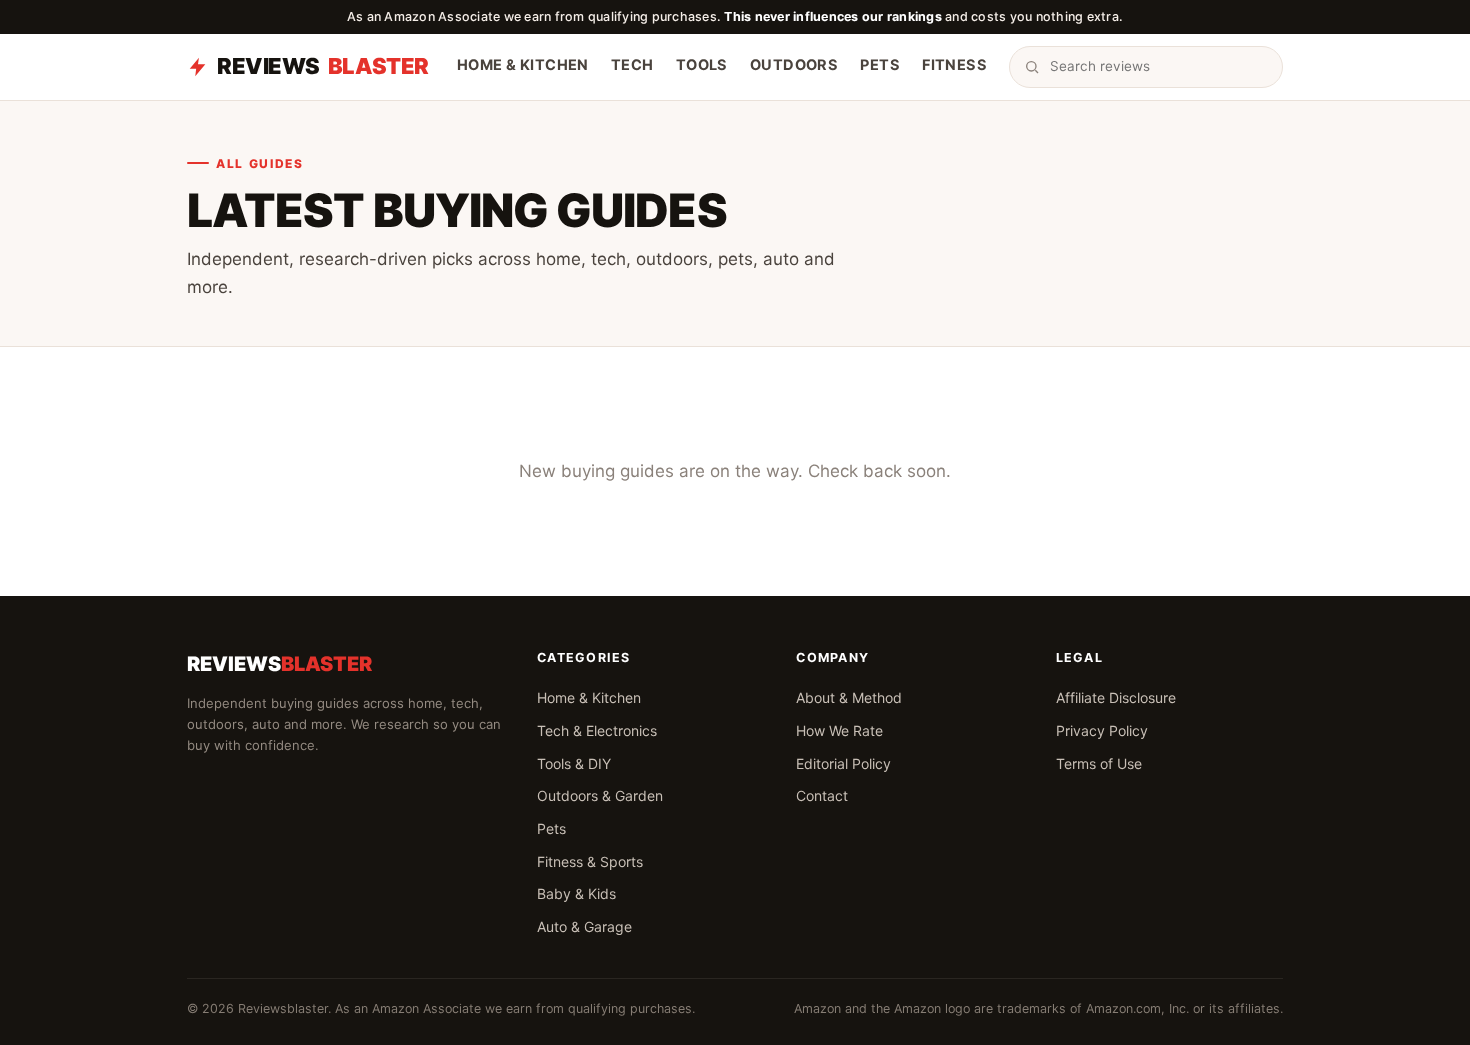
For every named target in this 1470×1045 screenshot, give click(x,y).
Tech (632, 66)
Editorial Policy (843, 763)
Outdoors (794, 66)
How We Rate (839, 730)
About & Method (849, 697)
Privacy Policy (1102, 730)
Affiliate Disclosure (1116, 697)
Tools (702, 66)
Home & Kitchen (523, 66)
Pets (880, 66)
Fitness (954, 66)
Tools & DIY (574, 763)
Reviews (323, 66)
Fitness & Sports (590, 861)
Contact (822, 795)
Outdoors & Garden (600, 795)
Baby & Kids (576, 893)
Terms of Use (1099, 763)
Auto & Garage (584, 926)
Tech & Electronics (597, 730)
